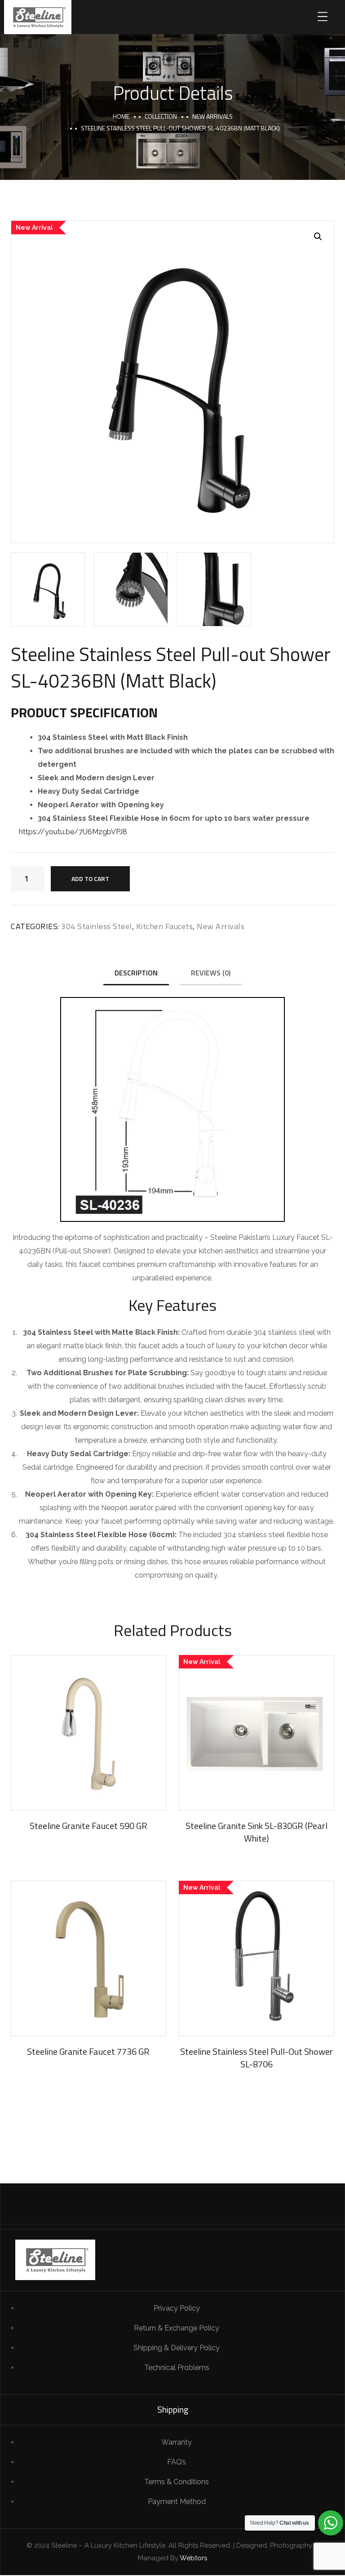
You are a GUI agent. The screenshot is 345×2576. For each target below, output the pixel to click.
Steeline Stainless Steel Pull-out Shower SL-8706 (257, 2058)
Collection (161, 116)
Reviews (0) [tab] (211, 973)
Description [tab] (136, 973)
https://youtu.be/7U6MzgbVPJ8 (73, 832)
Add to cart (90, 879)
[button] (318, 237)
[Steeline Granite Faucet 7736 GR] (88, 1959)
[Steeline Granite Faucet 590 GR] (88, 1733)
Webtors (193, 2558)
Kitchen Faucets (165, 926)
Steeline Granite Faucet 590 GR (88, 1826)
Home (121, 116)
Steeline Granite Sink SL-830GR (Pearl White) (257, 1832)
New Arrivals (212, 116)
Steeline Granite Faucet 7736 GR (88, 2051)
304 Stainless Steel (97, 926)
